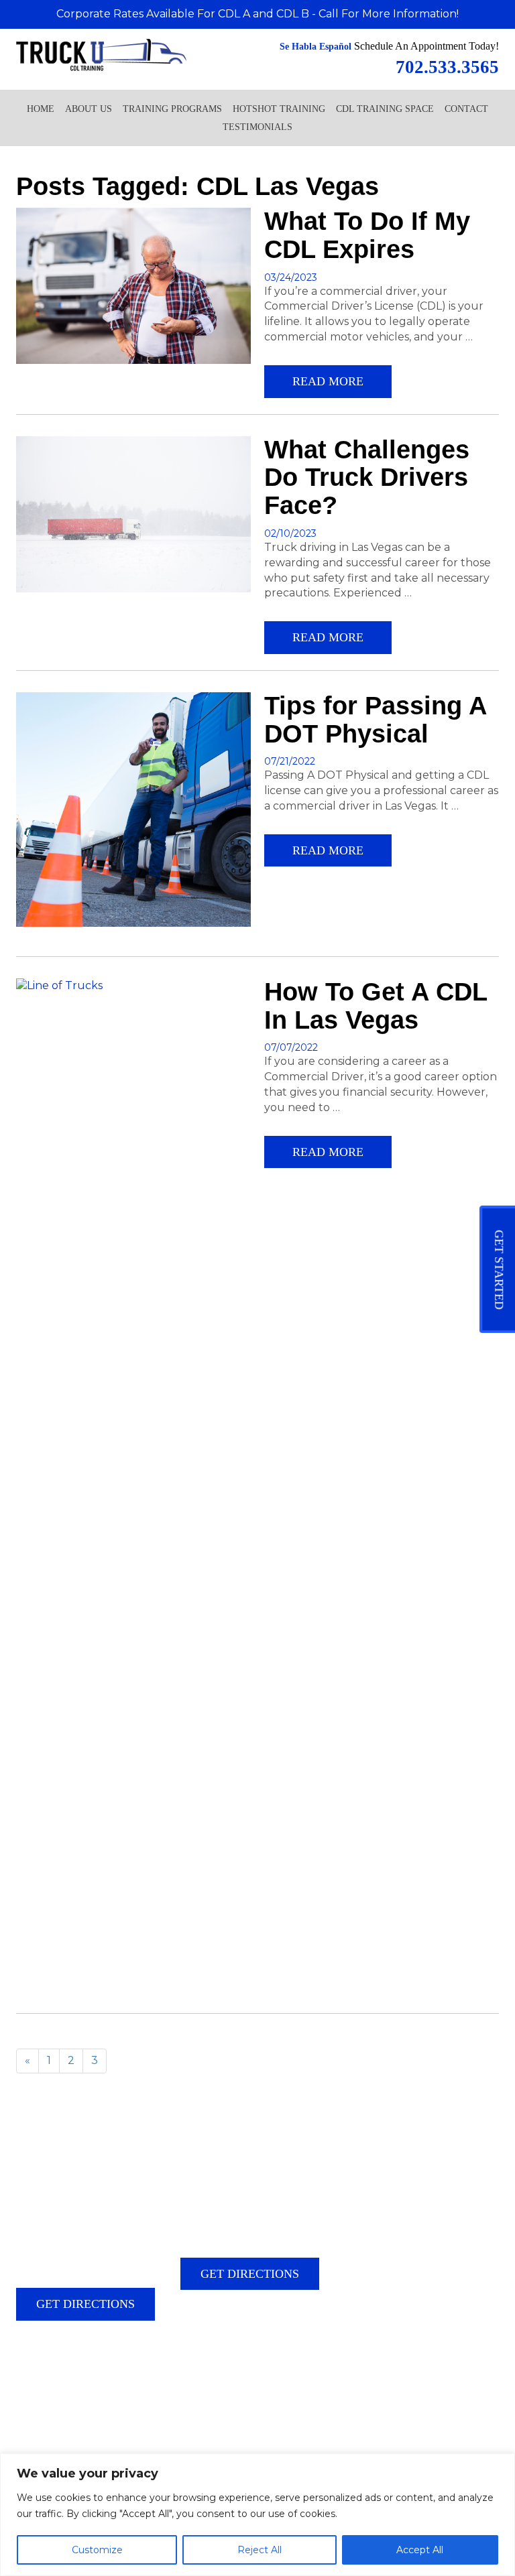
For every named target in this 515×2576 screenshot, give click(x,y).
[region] (257, 2515)
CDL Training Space (385, 109)
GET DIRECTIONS (85, 2304)
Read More (328, 381)
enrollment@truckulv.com (89, 2396)
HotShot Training (279, 109)
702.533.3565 (83, 2374)
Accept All (420, 2550)
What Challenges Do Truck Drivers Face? (367, 478)
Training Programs (172, 109)
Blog (25, 2409)
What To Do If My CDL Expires (367, 235)
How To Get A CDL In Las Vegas (376, 1006)
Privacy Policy (68, 2409)
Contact (466, 109)
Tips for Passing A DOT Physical (375, 720)
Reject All (260, 2550)
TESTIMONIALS (257, 127)
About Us (89, 109)
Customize (97, 2550)
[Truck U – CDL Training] (101, 54)
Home (41, 109)
